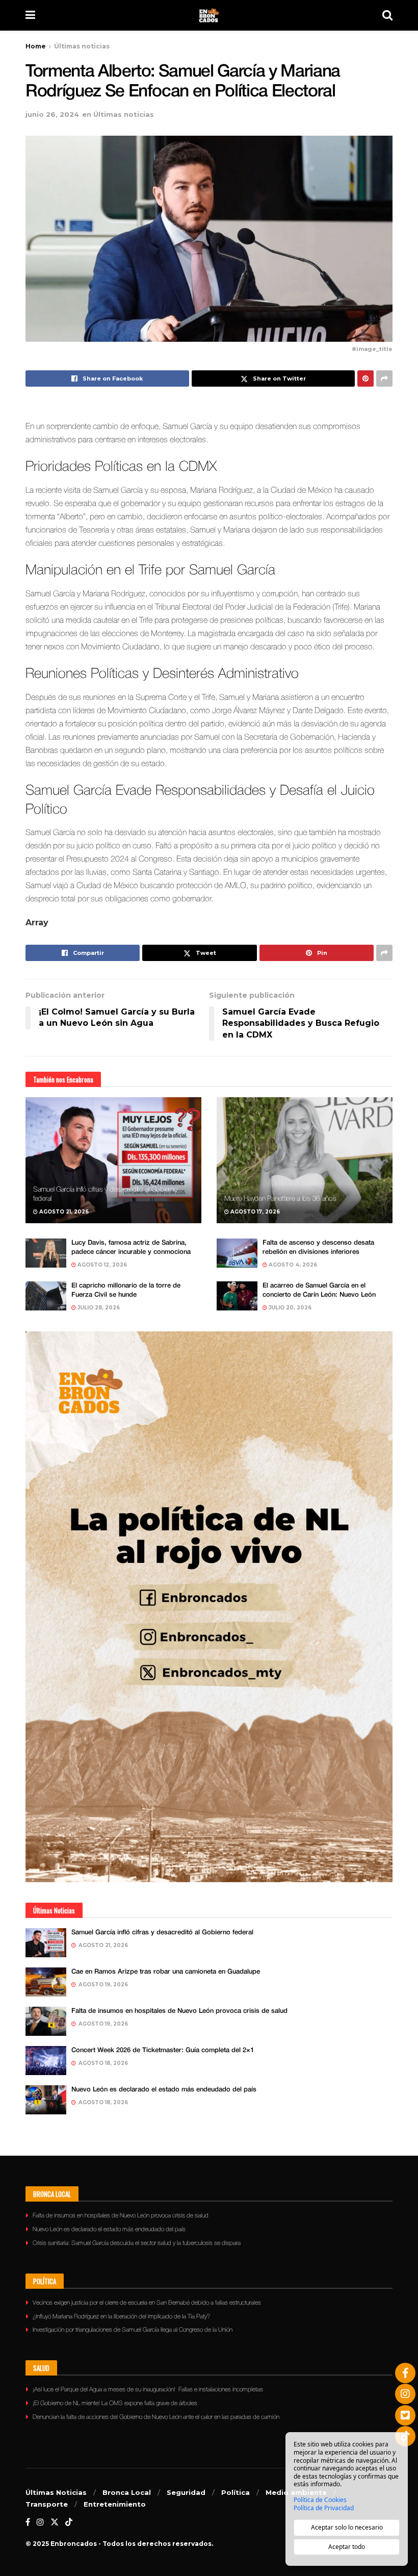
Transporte (47, 2504)
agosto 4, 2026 (292, 1265)
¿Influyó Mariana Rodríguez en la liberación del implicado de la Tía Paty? (121, 2317)
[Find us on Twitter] (55, 2522)
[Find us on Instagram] (40, 2522)
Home (36, 46)
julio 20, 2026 (289, 1308)
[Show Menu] (30, 15)
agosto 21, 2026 (63, 1212)
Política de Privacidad (324, 2508)
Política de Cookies (320, 2500)
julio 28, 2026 (98, 1308)
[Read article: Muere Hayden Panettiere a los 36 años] (305, 1160)
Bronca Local (127, 2492)
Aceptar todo (347, 2547)
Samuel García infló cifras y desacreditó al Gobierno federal (162, 1933)
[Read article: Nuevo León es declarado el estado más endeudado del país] (46, 2100)
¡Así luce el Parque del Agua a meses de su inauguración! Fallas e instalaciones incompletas (148, 2390)
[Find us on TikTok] (69, 2522)
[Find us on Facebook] (28, 2522)
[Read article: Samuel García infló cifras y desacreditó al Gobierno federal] (113, 1160)
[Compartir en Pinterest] (365, 378)
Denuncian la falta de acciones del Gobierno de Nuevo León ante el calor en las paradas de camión (156, 2417)
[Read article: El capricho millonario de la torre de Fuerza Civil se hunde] (46, 1296)
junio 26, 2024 (52, 114)
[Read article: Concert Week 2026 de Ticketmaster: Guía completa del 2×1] (46, 2061)
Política (236, 2492)
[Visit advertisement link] (209, 1607)
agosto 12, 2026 (101, 1265)
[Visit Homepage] (209, 15)
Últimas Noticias (56, 2492)
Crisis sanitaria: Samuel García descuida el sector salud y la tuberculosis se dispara (137, 2243)
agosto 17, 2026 (254, 1212)
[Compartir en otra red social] (384, 378)
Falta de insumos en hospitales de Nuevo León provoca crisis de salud (179, 2011)
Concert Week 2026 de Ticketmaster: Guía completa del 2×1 (163, 2050)
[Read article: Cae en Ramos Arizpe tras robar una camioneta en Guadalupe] (46, 1982)
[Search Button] (387, 15)
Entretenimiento (115, 2504)
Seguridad (186, 2492)
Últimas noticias (82, 46)
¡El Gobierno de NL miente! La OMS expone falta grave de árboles (115, 2403)
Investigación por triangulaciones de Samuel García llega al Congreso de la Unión (133, 2330)
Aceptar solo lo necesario (347, 2527)
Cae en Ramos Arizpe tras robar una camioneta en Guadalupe (166, 1972)
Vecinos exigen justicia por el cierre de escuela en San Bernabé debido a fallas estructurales (147, 2303)
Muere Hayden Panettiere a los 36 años (280, 1199)
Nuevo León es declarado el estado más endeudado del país (164, 2090)
